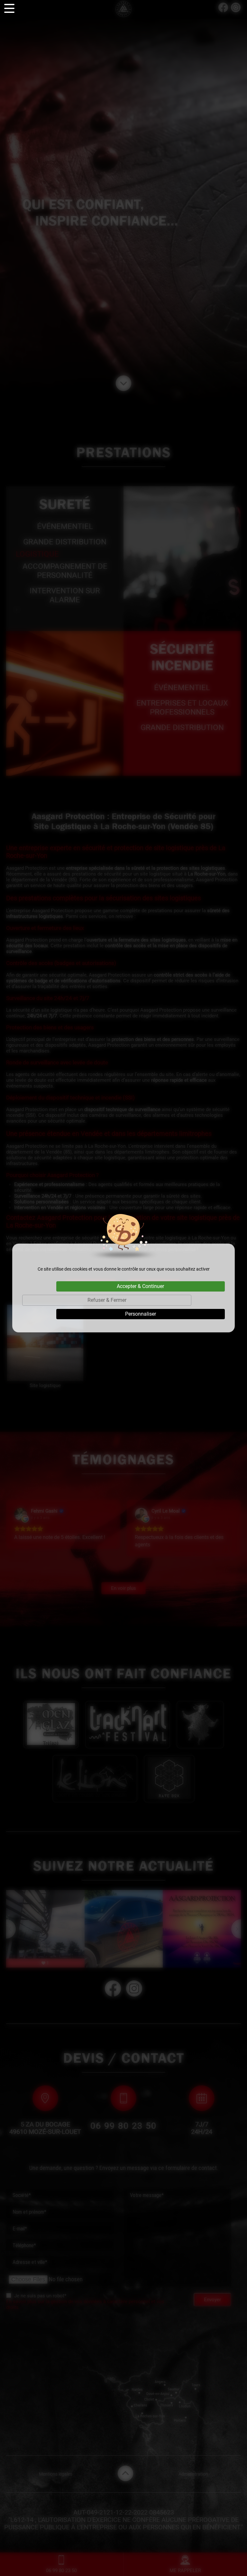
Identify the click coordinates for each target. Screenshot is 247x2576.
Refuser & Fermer (107, 1300)
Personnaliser (141, 1314)
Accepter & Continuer (140, 1286)
